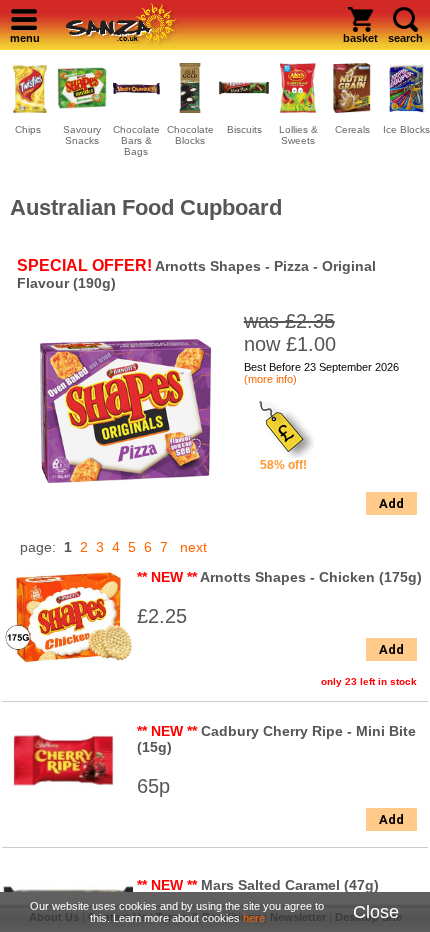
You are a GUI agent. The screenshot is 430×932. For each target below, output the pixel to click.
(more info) (270, 379)
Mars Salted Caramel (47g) (290, 885)
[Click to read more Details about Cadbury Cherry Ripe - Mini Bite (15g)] (68, 802)
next (193, 547)
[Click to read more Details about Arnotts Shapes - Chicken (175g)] (68, 667)
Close (376, 912)
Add (391, 503)
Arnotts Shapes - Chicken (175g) (311, 577)
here (254, 918)
